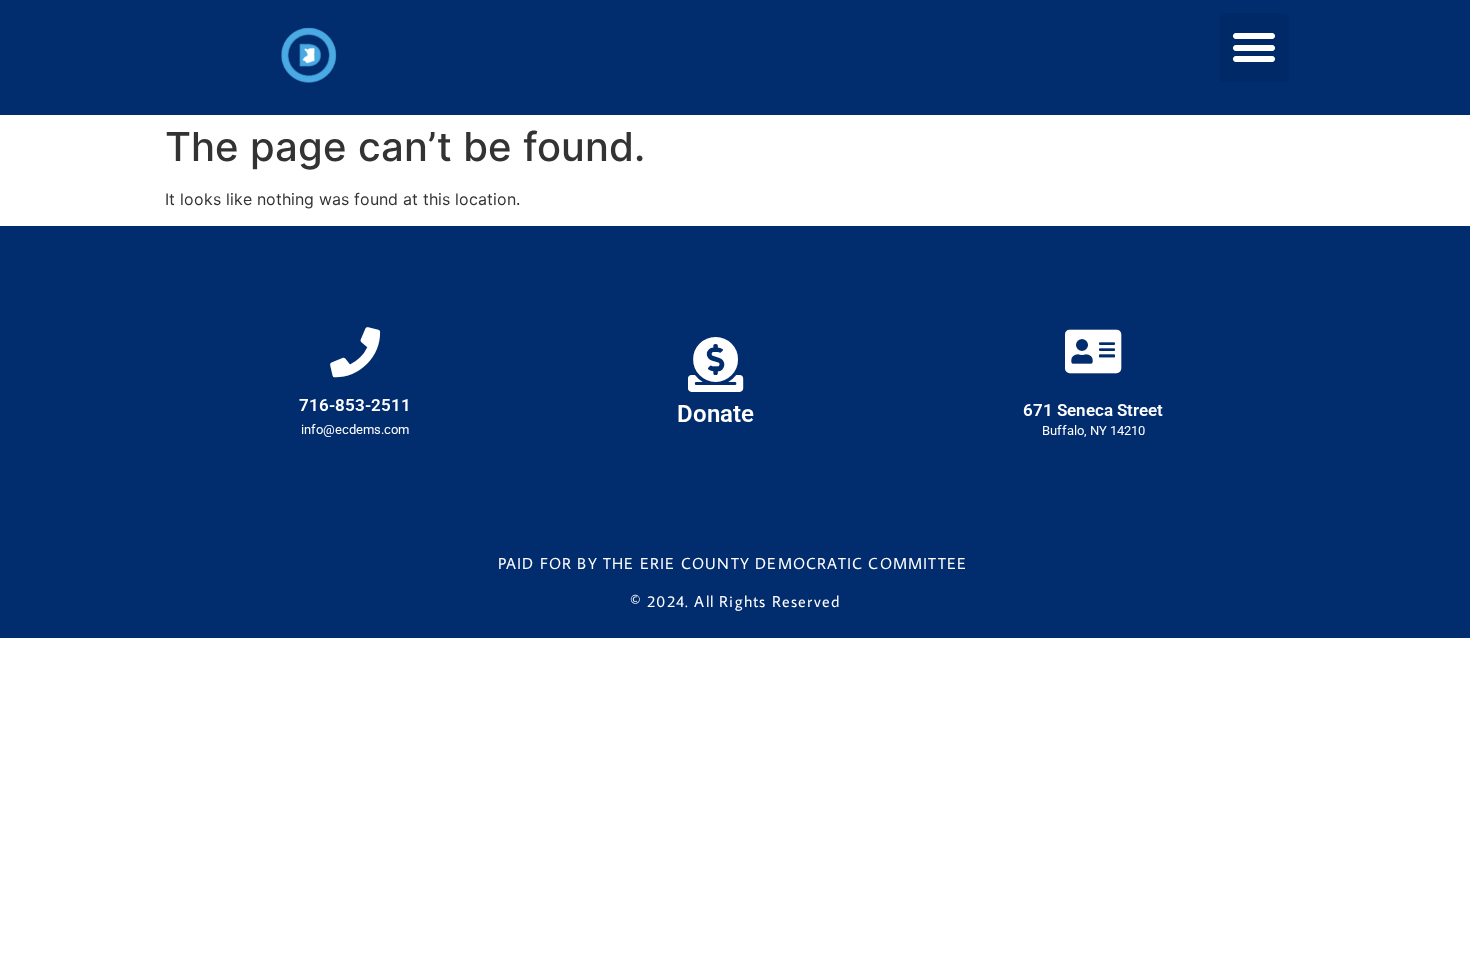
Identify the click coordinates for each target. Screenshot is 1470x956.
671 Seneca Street (1093, 410)
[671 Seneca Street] (1093, 351)
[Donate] (715, 364)
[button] (1254, 47)
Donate (715, 414)
